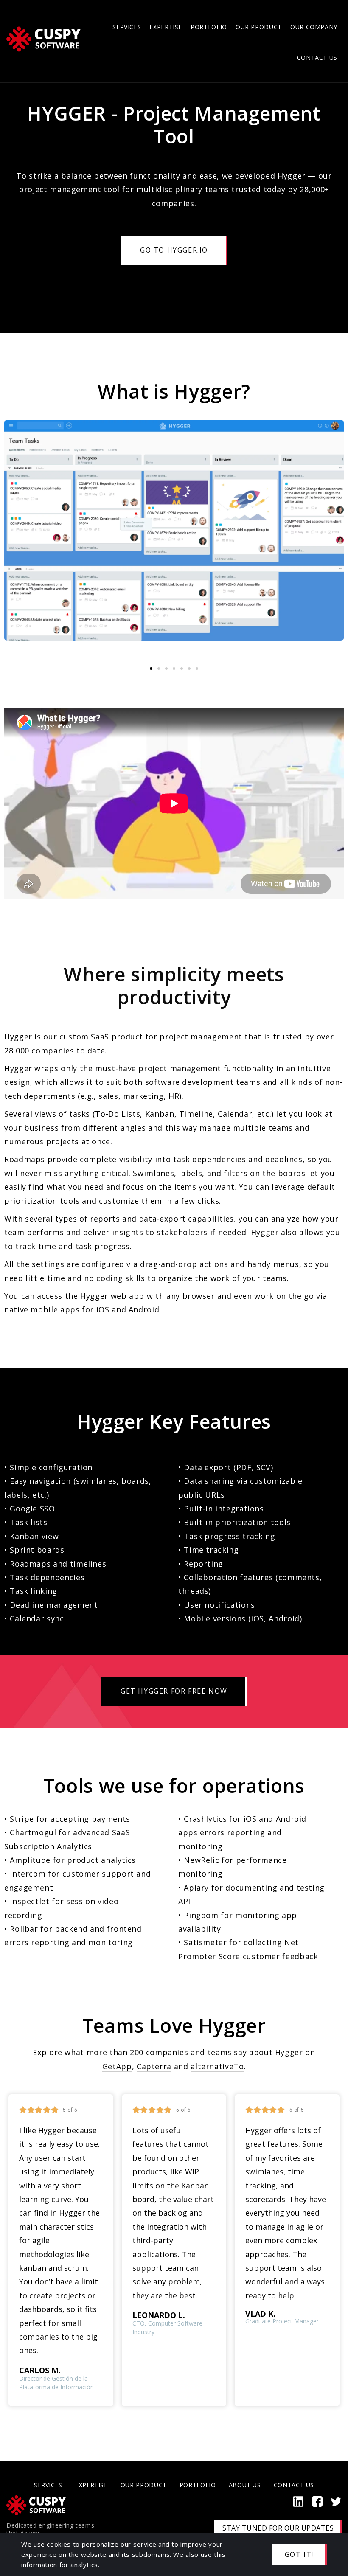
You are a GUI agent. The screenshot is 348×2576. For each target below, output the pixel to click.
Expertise (166, 27)
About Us (245, 2485)
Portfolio (209, 27)
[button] (151, 669)
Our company (314, 27)
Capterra (154, 2066)
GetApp (117, 2066)
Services (127, 27)
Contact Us (317, 58)
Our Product (259, 27)
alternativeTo (217, 2066)
